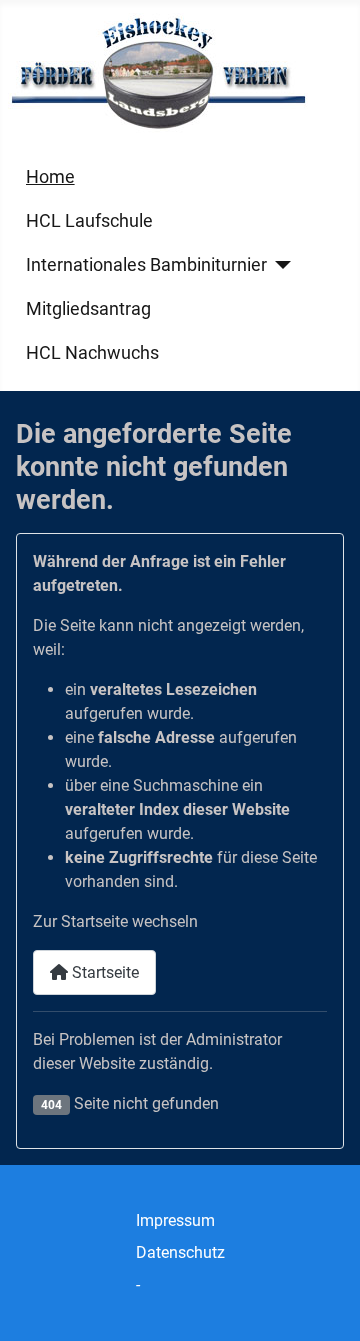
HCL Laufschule (89, 221)
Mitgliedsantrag (88, 309)
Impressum (175, 1220)
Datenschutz (180, 1252)
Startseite (103, 972)
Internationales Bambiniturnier (146, 265)
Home (50, 177)
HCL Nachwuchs (92, 353)
